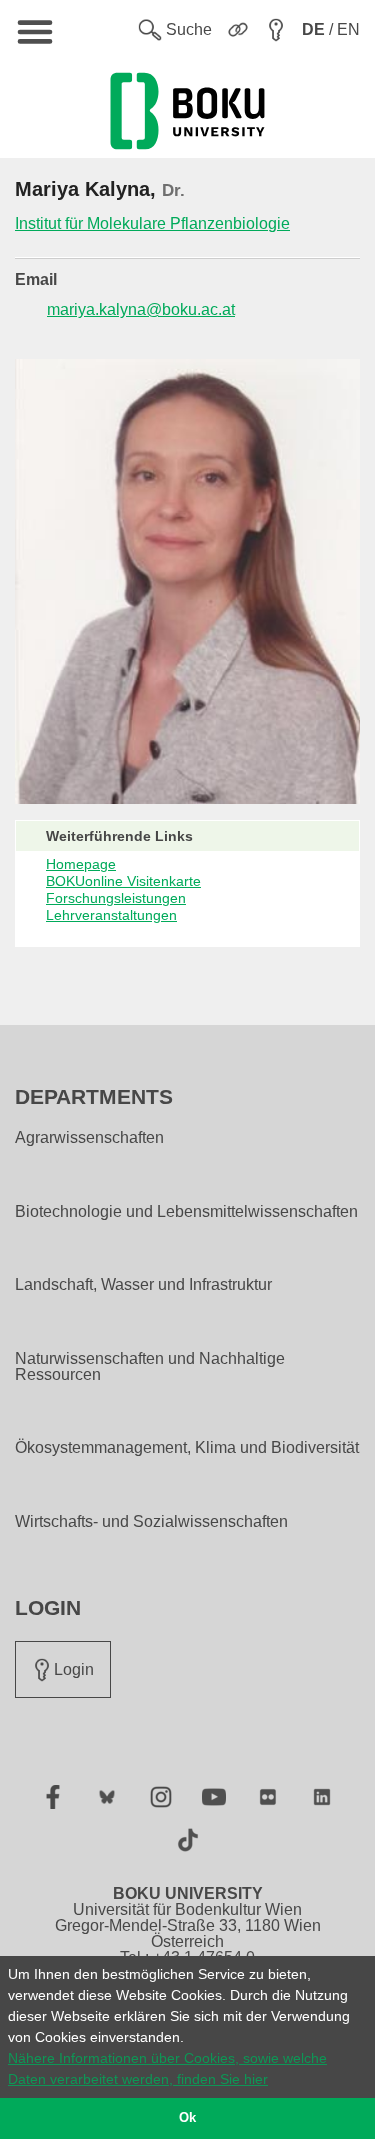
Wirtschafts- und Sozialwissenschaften (151, 1522)
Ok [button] (187, 2118)
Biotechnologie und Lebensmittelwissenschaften (186, 1212)
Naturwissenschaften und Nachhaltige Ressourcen (150, 1367)
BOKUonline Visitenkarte (123, 881)
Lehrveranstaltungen (111, 915)
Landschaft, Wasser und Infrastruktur (143, 1285)
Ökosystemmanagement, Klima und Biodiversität (187, 1448)
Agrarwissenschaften (89, 1138)
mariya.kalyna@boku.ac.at (141, 309)
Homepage (81, 864)
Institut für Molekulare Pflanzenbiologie (152, 223)
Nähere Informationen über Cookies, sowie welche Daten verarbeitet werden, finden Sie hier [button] (167, 2068)
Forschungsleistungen (116, 898)
